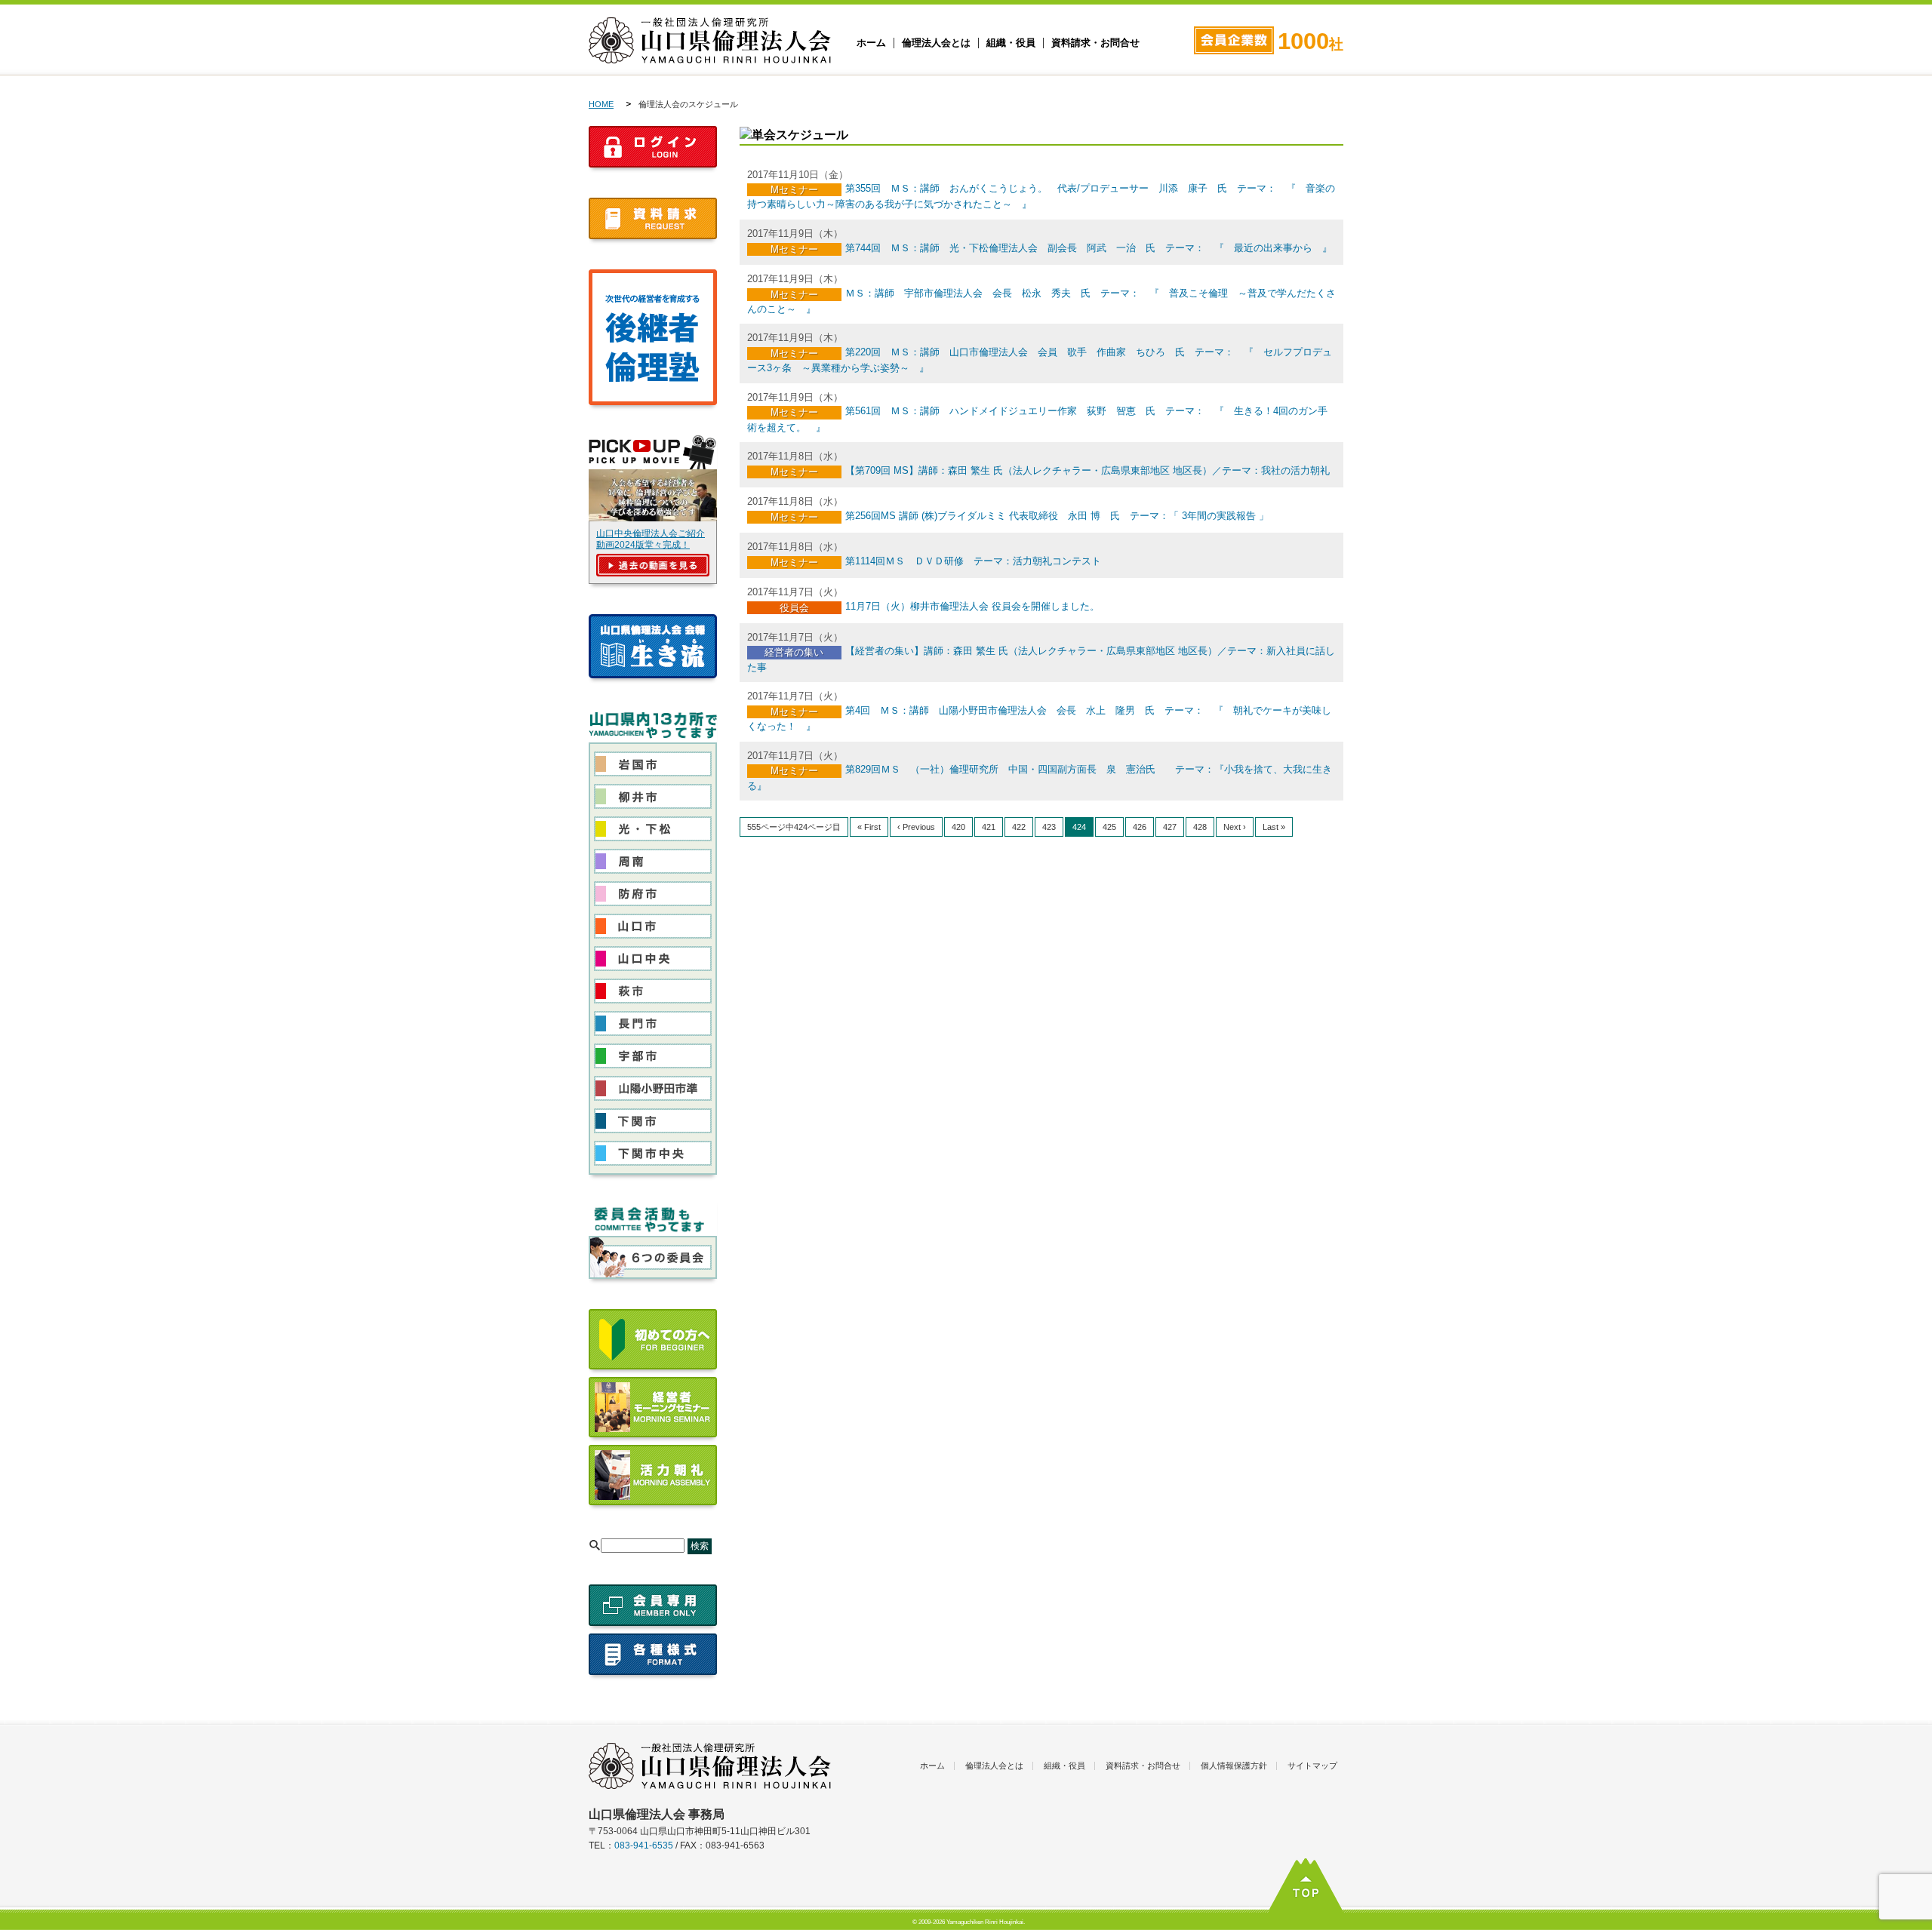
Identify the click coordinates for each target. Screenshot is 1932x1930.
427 (1170, 827)
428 (1200, 827)
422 (1019, 827)
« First (869, 827)
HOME (601, 104)
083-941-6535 (644, 1845)
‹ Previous (916, 827)
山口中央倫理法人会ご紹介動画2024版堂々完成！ (651, 539)
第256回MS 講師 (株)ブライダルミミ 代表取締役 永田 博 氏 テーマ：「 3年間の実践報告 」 (1057, 516)
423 (1049, 827)
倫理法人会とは (936, 43)
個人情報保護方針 (1234, 1766)
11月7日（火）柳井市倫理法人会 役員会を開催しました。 (972, 606)
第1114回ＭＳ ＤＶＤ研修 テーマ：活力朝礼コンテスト (973, 561)
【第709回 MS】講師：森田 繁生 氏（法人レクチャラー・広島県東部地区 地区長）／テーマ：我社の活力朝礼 (1088, 470)
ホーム (871, 43)
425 (1109, 827)
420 (958, 827)
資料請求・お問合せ (1095, 43)
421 (989, 827)
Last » (1274, 827)
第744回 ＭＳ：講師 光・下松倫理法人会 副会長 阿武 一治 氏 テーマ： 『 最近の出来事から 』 (1089, 248)
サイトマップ (1312, 1766)
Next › (1235, 827)
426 (1140, 827)
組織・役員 (1011, 43)
